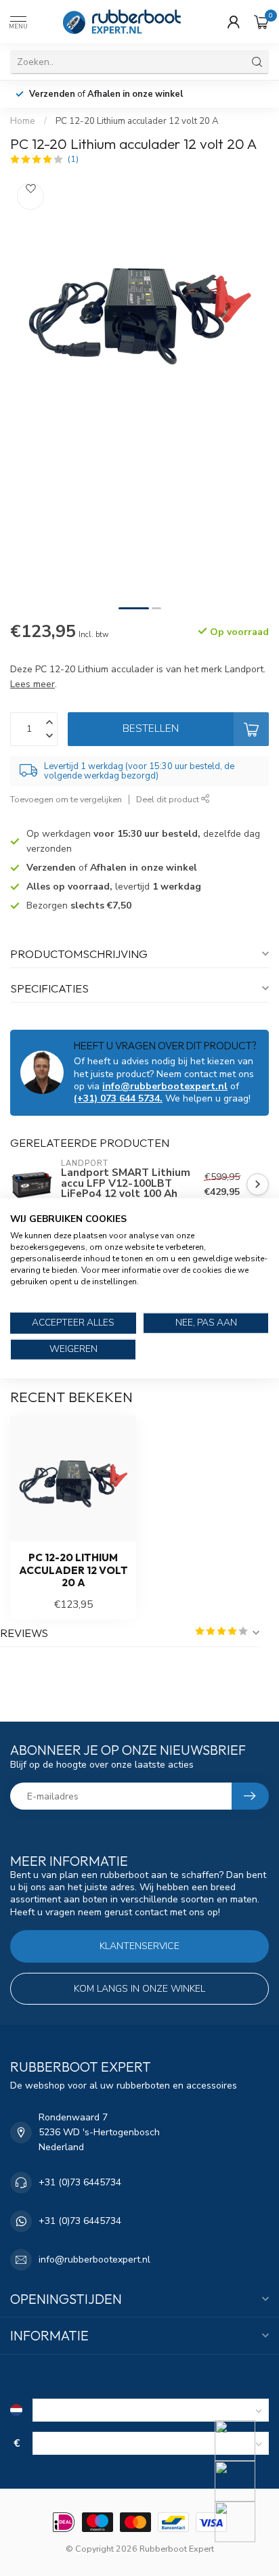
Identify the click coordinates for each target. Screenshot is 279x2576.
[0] (261, 22)
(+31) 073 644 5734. (118, 1098)
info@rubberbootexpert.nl (165, 1086)
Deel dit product (169, 799)
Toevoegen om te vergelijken (66, 799)
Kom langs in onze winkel (139, 1989)
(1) (73, 159)
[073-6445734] (243, 2441)
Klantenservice (139, 1946)
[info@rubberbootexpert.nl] (243, 2481)
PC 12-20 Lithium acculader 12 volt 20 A (137, 121)
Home (23, 121)
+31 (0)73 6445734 (80, 2182)
